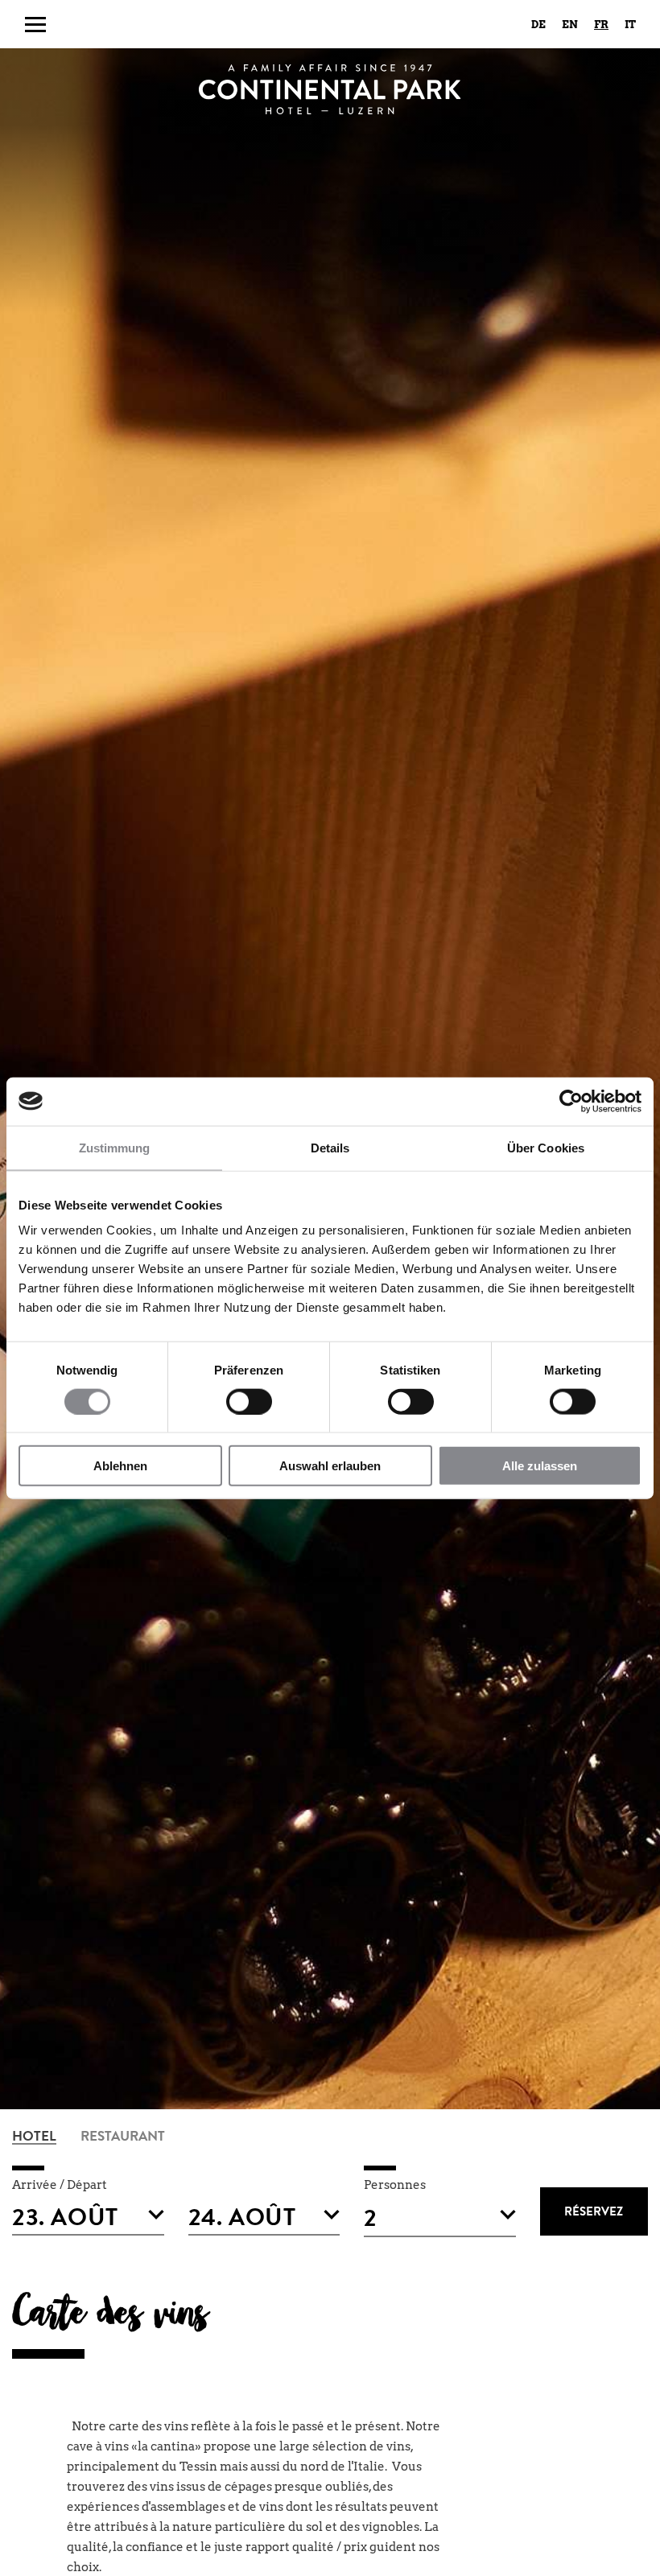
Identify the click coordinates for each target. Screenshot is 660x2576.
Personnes (395, 2185)
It (630, 25)
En (570, 25)
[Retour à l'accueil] (330, 89)
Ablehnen (120, 1466)
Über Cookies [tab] (546, 1147)
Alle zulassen (540, 1466)
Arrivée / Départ (60, 2185)
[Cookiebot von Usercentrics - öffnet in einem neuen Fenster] (571, 1101)
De (538, 25)
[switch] (249, 1401)
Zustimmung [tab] (115, 1147)
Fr (601, 25)
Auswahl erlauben (330, 1466)
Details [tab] (330, 1147)
